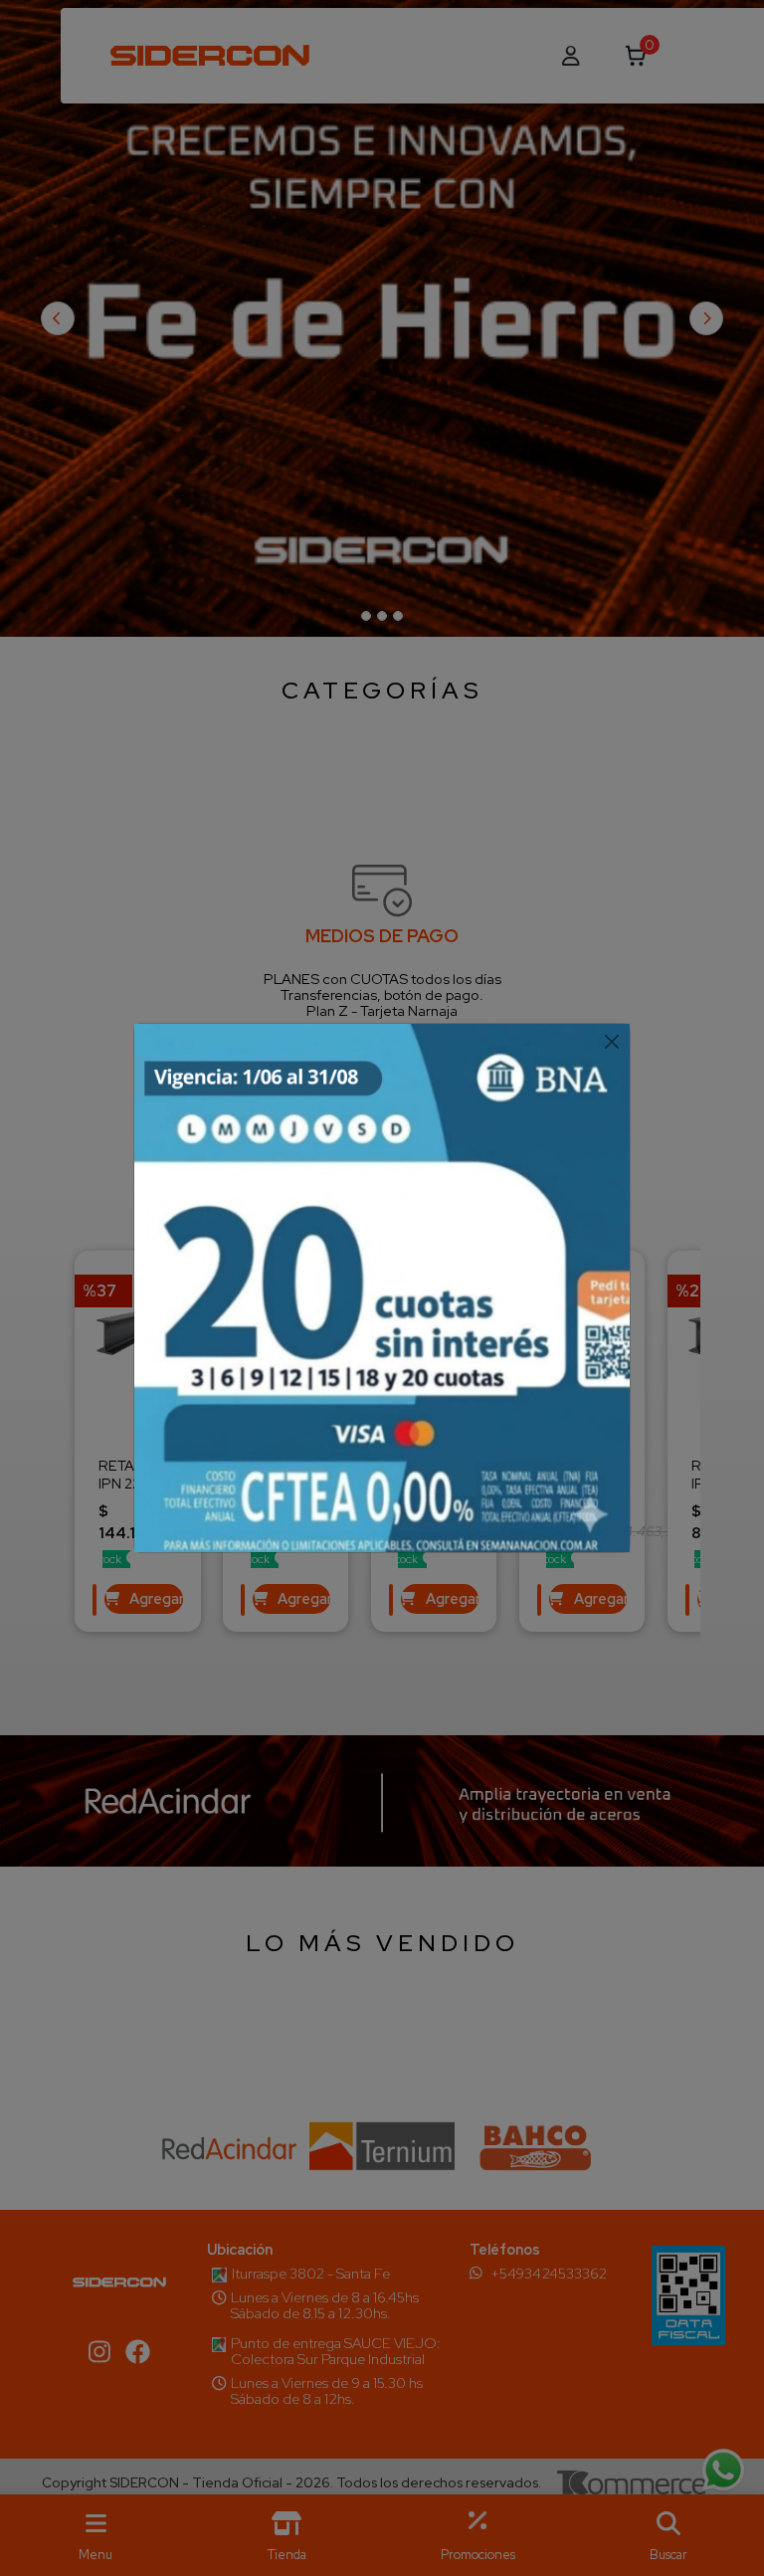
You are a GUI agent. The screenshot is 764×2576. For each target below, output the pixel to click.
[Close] (611, 1042)
